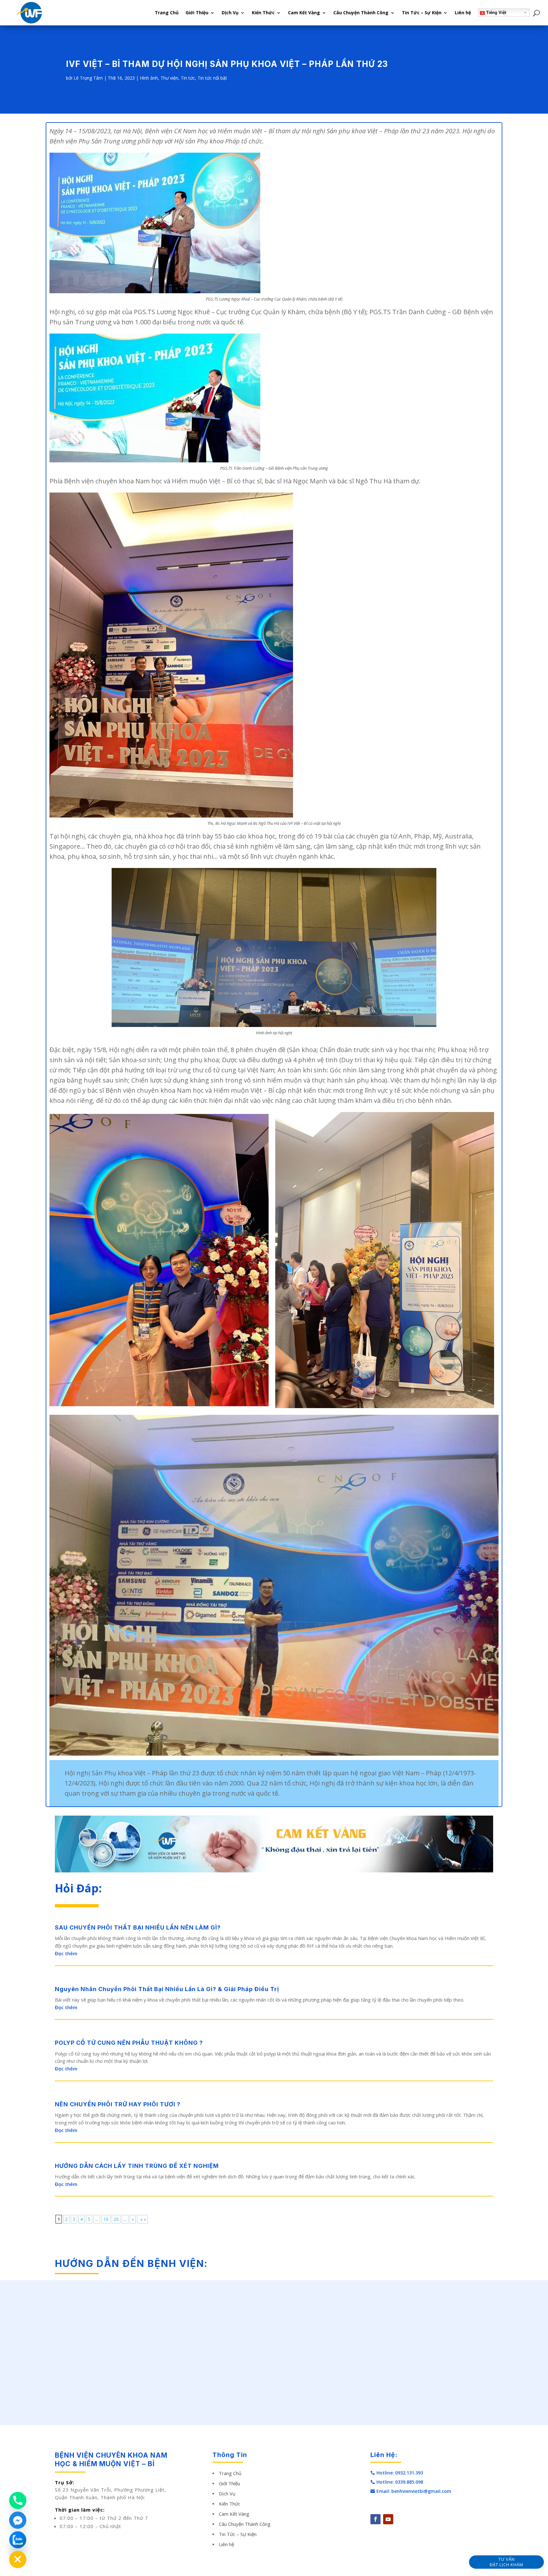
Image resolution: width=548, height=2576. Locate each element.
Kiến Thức (263, 13)
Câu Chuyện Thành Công (361, 13)
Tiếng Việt (496, 13)
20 (116, 2219)
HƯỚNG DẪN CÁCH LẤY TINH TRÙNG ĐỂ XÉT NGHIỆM (137, 2166)
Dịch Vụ (230, 13)
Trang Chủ (167, 13)
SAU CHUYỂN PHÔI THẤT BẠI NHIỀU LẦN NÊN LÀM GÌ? (138, 1927)
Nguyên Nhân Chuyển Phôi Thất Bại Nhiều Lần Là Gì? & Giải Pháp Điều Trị (167, 1989)
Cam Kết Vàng (304, 13)
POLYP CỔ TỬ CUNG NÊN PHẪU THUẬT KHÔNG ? (129, 2043)
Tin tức (188, 78)
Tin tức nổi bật (212, 78)
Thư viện (169, 78)
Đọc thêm (66, 1953)
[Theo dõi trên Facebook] (375, 2519)
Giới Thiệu (197, 13)
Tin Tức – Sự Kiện (422, 13)
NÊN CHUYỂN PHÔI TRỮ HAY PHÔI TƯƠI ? (118, 2104)
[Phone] (18, 2500)
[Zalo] (18, 2540)
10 (106, 2219)
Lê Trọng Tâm (88, 78)
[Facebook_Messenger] (18, 2520)
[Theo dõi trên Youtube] (388, 2519)
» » (142, 2219)
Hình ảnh (149, 78)
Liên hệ (463, 13)
